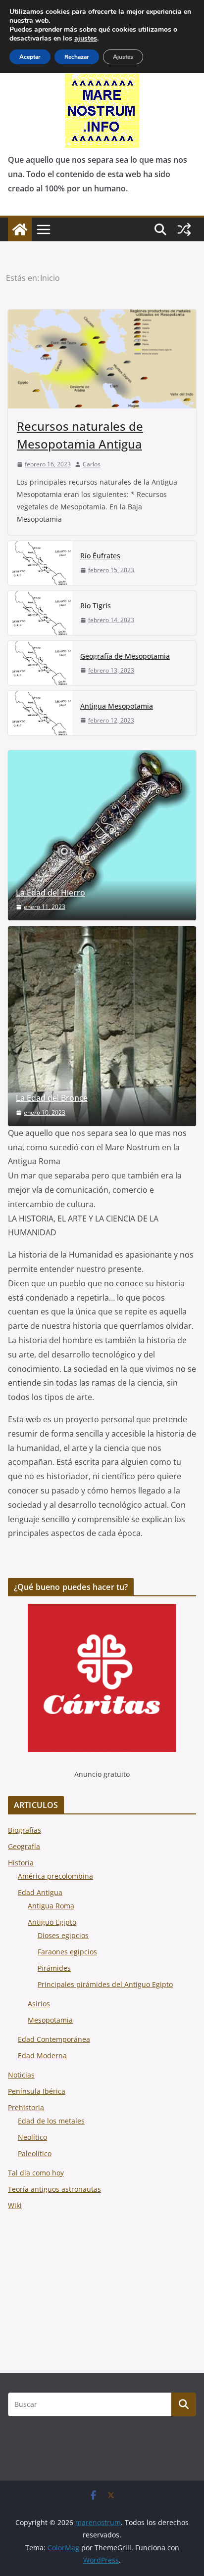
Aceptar (30, 57)
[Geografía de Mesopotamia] (40, 663)
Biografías (25, 1830)
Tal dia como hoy (36, 2173)
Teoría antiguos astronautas (54, 2189)
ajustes (86, 39)
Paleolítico (35, 2153)
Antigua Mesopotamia (117, 706)
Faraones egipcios (67, 1952)
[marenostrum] (20, 229)
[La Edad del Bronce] (102, 1026)
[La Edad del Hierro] (102, 836)
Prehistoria (26, 2107)
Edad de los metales (51, 2121)
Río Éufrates (100, 556)
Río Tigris (96, 606)
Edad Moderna (42, 2056)
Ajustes (123, 57)
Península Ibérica (37, 2091)
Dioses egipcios (63, 1935)
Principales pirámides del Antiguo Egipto (105, 1984)
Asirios (39, 2004)
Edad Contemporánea (54, 2039)
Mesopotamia (50, 2020)
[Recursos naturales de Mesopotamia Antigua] (102, 359)
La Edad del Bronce (52, 1098)
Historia (21, 1863)
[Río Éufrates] (40, 563)
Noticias (21, 2075)
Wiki (15, 2205)
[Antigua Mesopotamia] (40, 713)
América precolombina (55, 1876)
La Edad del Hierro (51, 893)
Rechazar (77, 57)
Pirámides (54, 1968)
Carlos (92, 464)
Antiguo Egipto (52, 1922)
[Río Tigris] (40, 613)
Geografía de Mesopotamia (125, 656)
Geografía (24, 1846)
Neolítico (32, 2137)
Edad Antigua (40, 1892)
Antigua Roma (51, 1906)
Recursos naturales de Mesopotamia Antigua (80, 435)
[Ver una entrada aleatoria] (184, 229)
